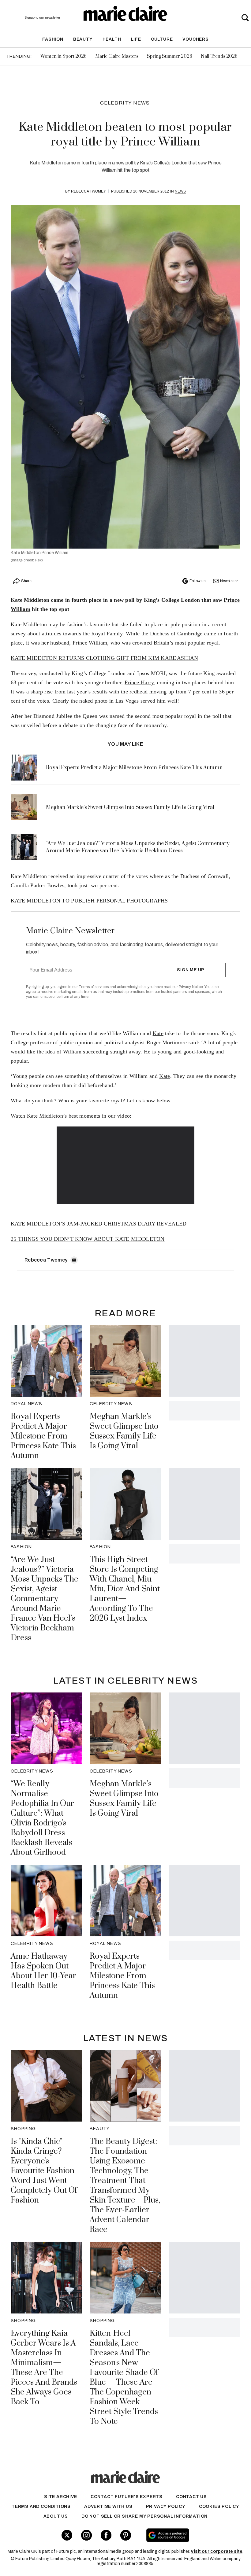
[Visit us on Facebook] (106, 2535)
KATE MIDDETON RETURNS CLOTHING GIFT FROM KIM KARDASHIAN (105, 658)
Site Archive (61, 2497)
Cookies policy (219, 2506)
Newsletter (229, 581)
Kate (158, 1033)
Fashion (53, 39)
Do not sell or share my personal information (144, 2516)
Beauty (83, 39)
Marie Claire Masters (117, 56)
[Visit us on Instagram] (86, 2535)
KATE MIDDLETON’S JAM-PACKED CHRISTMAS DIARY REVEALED (99, 1224)
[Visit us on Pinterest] (126, 2535)
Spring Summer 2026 (170, 56)
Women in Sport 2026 (64, 56)
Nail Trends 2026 (219, 56)
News (180, 191)
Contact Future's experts (127, 2497)
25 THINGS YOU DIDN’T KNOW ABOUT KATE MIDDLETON (88, 1239)
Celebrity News (125, 103)
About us (56, 2516)
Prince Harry (139, 682)
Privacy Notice (191, 987)
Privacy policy (166, 2506)
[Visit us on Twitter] (67, 2535)
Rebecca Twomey (88, 191)
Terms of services (94, 987)
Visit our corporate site (217, 2551)
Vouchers (195, 39)
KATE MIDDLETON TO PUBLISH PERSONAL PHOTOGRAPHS (89, 901)
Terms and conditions (41, 2506)
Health (112, 39)
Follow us (197, 581)
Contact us (191, 2497)
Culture (162, 39)
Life (136, 39)
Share (26, 581)
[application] (125, 1165)
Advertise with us (108, 2506)
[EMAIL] (74, 1260)
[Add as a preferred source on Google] (188, 2535)
